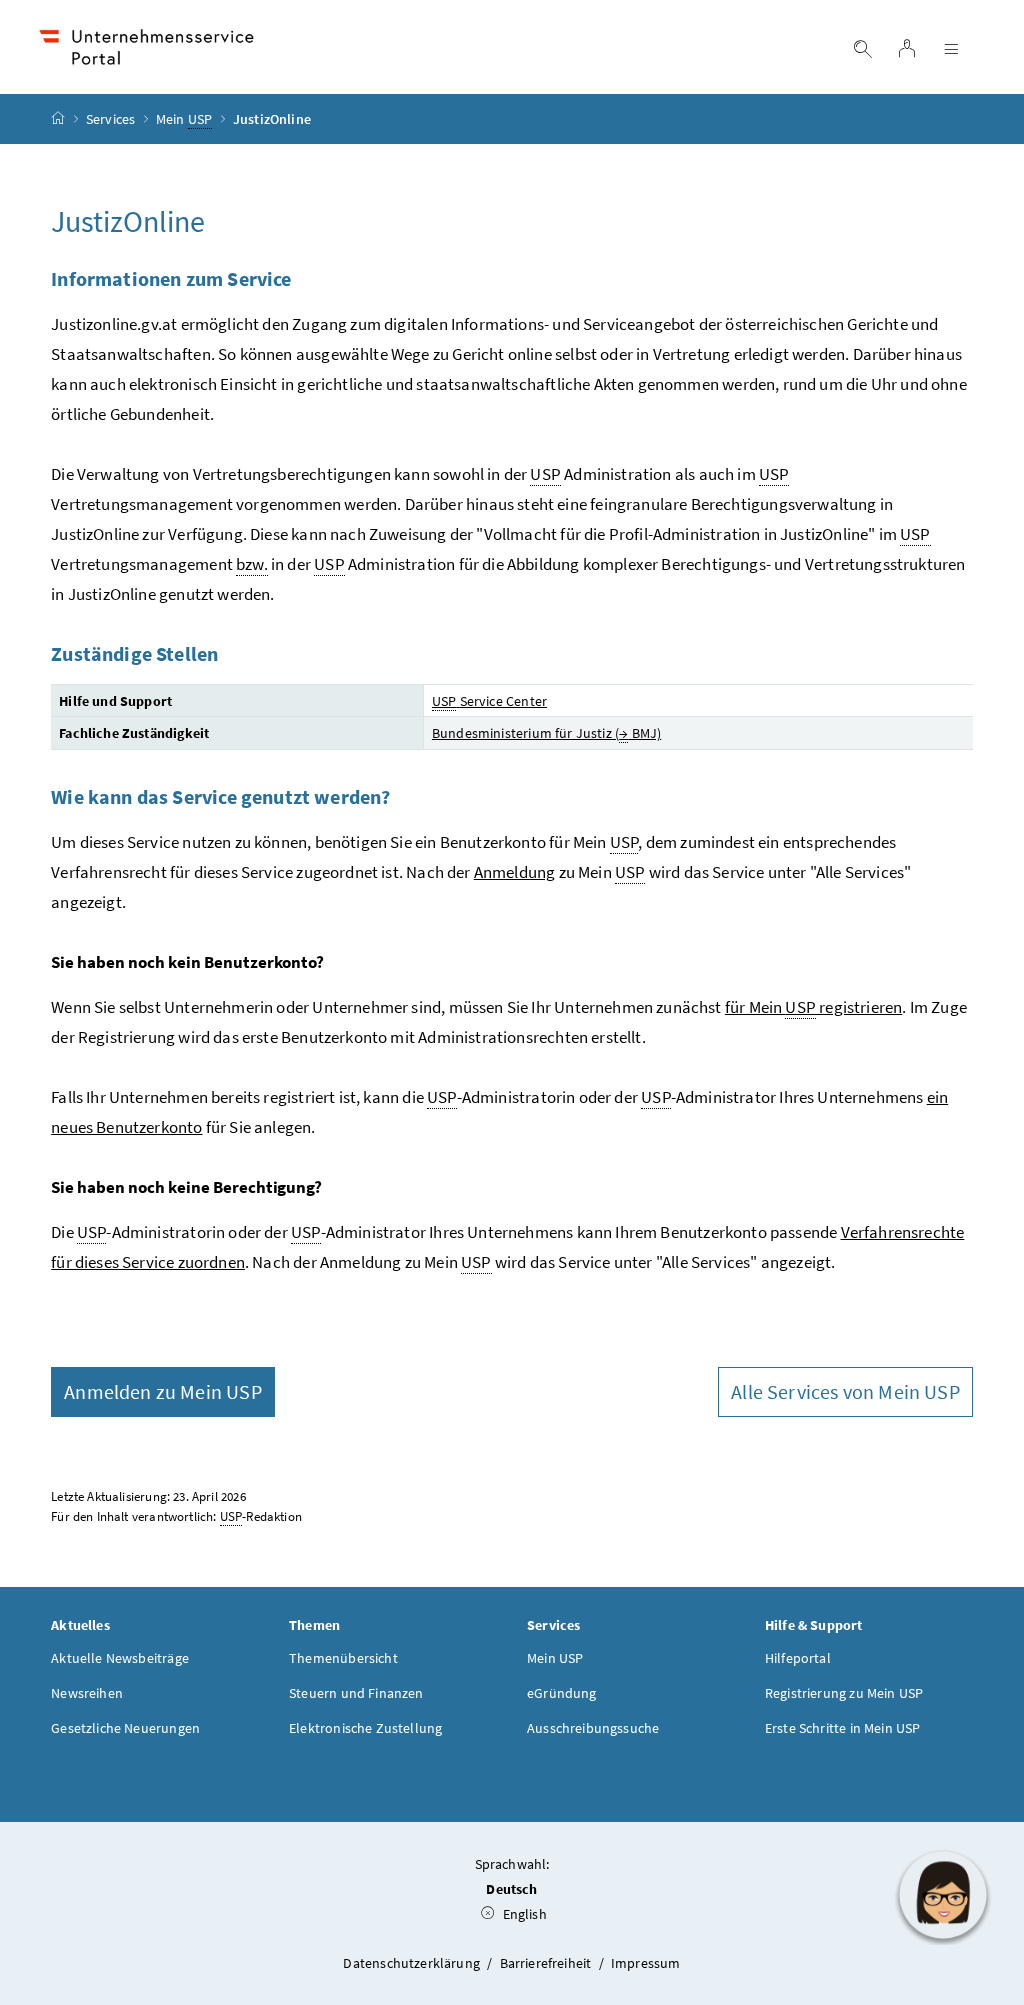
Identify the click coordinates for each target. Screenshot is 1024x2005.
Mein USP (555, 1658)
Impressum (646, 1963)
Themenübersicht (343, 1658)
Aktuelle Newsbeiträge (120, 1658)
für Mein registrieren (813, 1007)
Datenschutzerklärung (413, 1963)
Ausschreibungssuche (593, 1728)
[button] (943, 1895)
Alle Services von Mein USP (845, 1392)
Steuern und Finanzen (356, 1693)
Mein (184, 119)
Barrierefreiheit (547, 1963)
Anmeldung (515, 872)
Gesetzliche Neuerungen (125, 1728)
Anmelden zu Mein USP (163, 1392)
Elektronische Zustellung (365, 1728)
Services (110, 119)
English (522, 1914)
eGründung (562, 1693)
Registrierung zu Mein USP (844, 1693)
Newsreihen (87, 1693)
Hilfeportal (798, 1658)
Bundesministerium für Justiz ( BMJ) (546, 733)
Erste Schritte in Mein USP (843, 1728)
